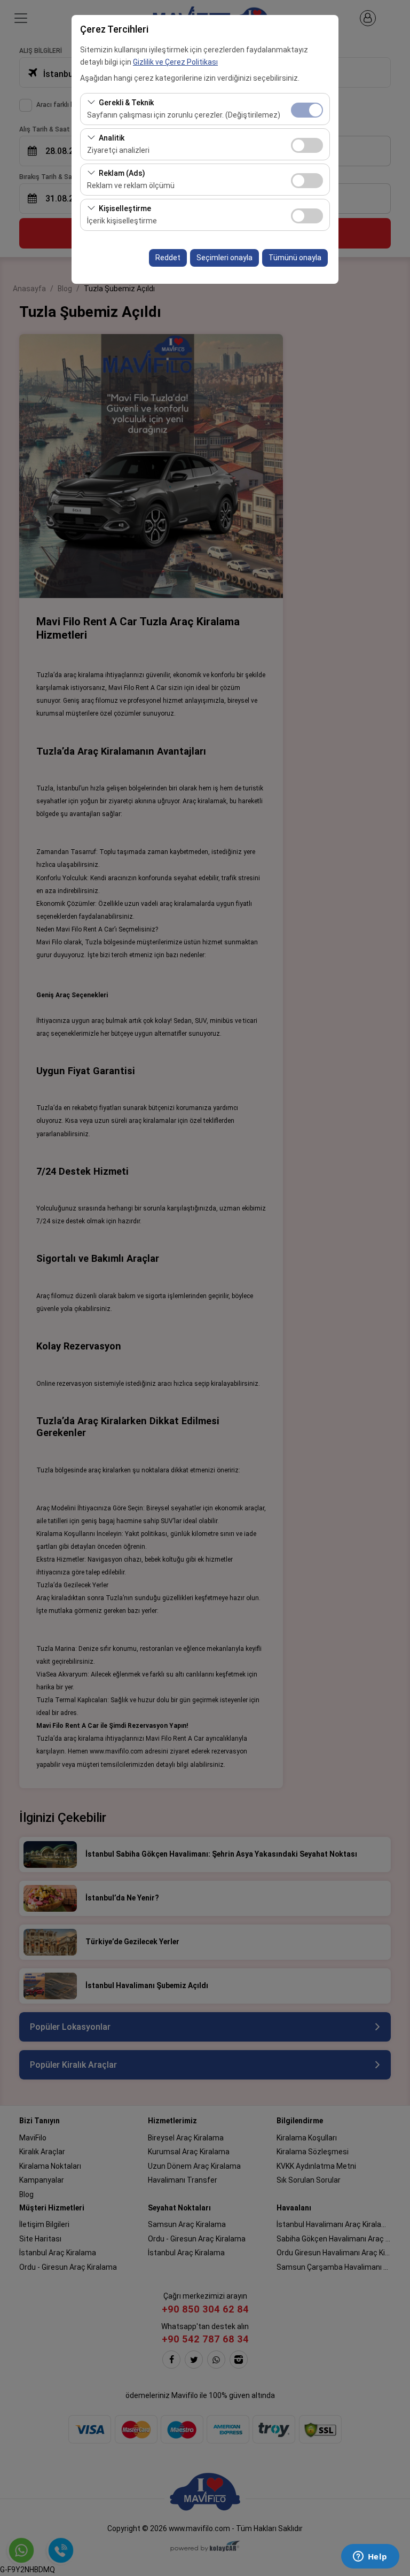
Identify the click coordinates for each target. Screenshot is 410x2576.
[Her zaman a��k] (307, 109)
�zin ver (307, 145)
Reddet (168, 258)
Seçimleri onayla (224, 258)
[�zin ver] (307, 144)
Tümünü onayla (295, 258)
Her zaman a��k (307, 110)
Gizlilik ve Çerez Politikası (175, 62)
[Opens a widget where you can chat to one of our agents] (370, 2557)
